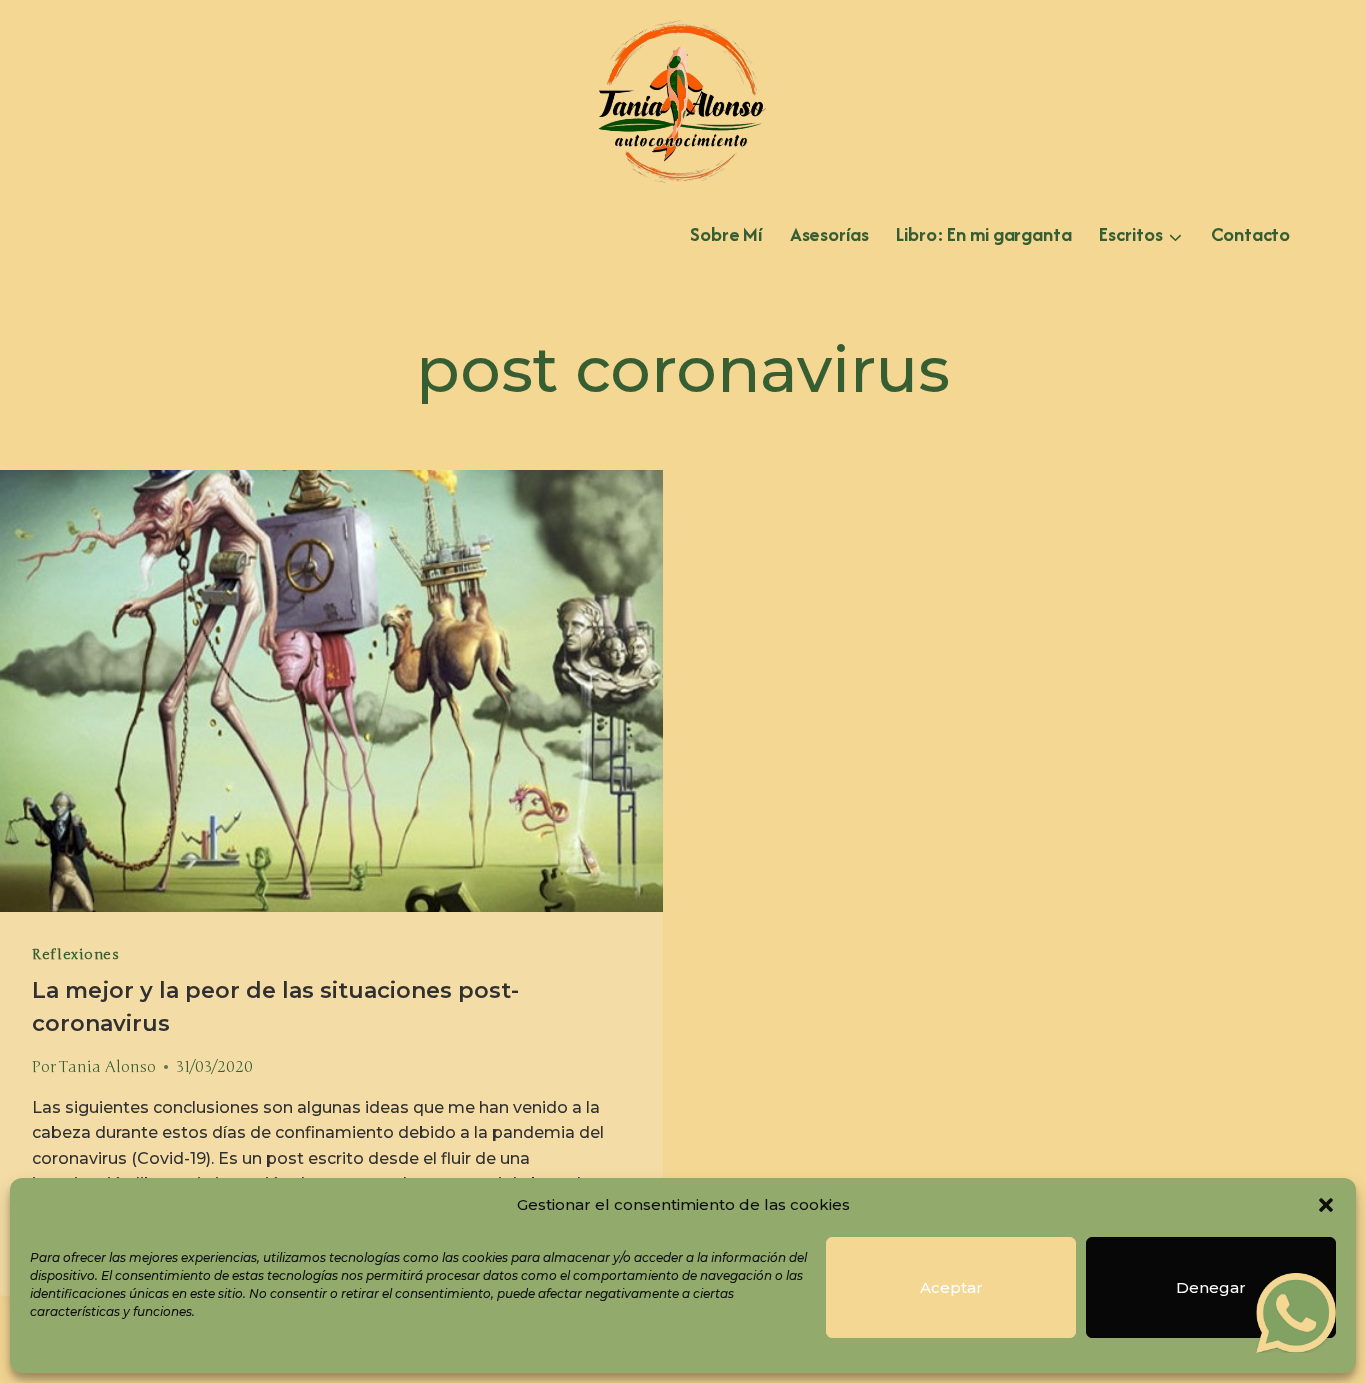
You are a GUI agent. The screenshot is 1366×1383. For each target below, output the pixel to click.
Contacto (1250, 234)
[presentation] (331, 691)
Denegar (1211, 1287)
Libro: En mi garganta (983, 234)
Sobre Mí (726, 234)
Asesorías (829, 234)
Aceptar (951, 1287)
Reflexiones (76, 954)
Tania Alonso (107, 1067)
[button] (1326, 1205)
